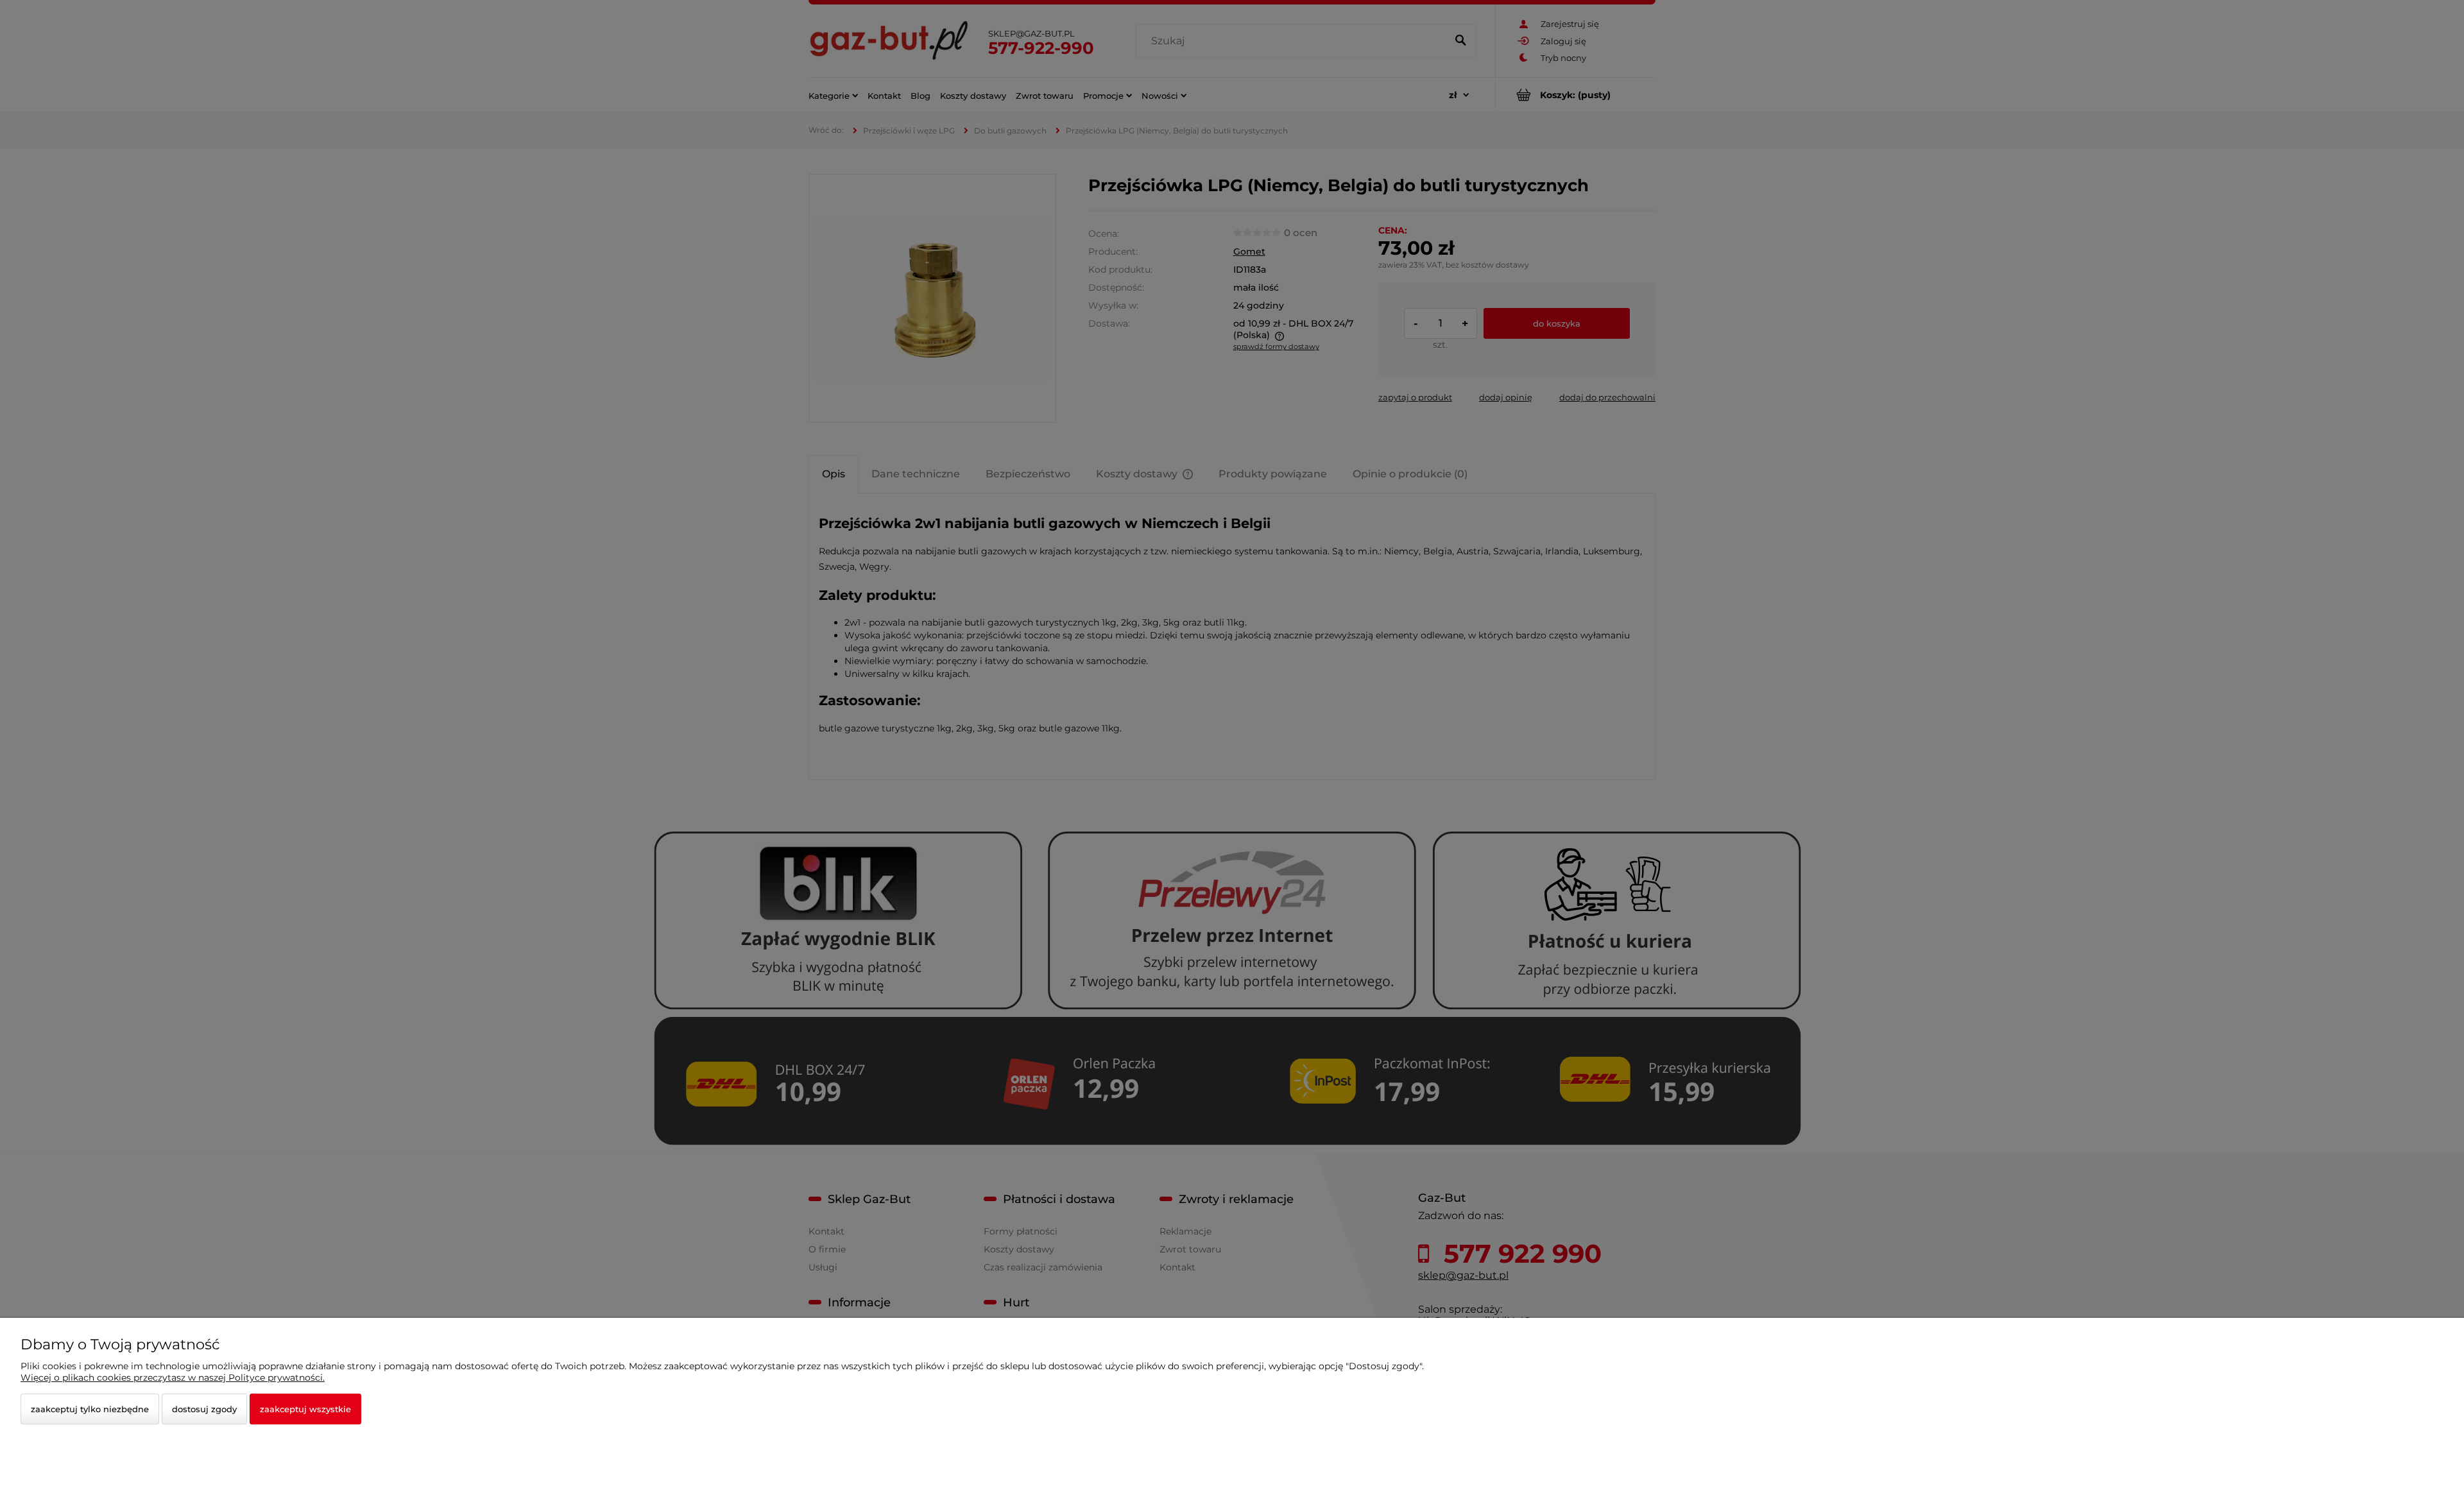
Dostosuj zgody (204, 1409)
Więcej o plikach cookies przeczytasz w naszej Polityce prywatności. (173, 1378)
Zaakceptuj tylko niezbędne (90, 1409)
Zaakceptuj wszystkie (305, 1409)
